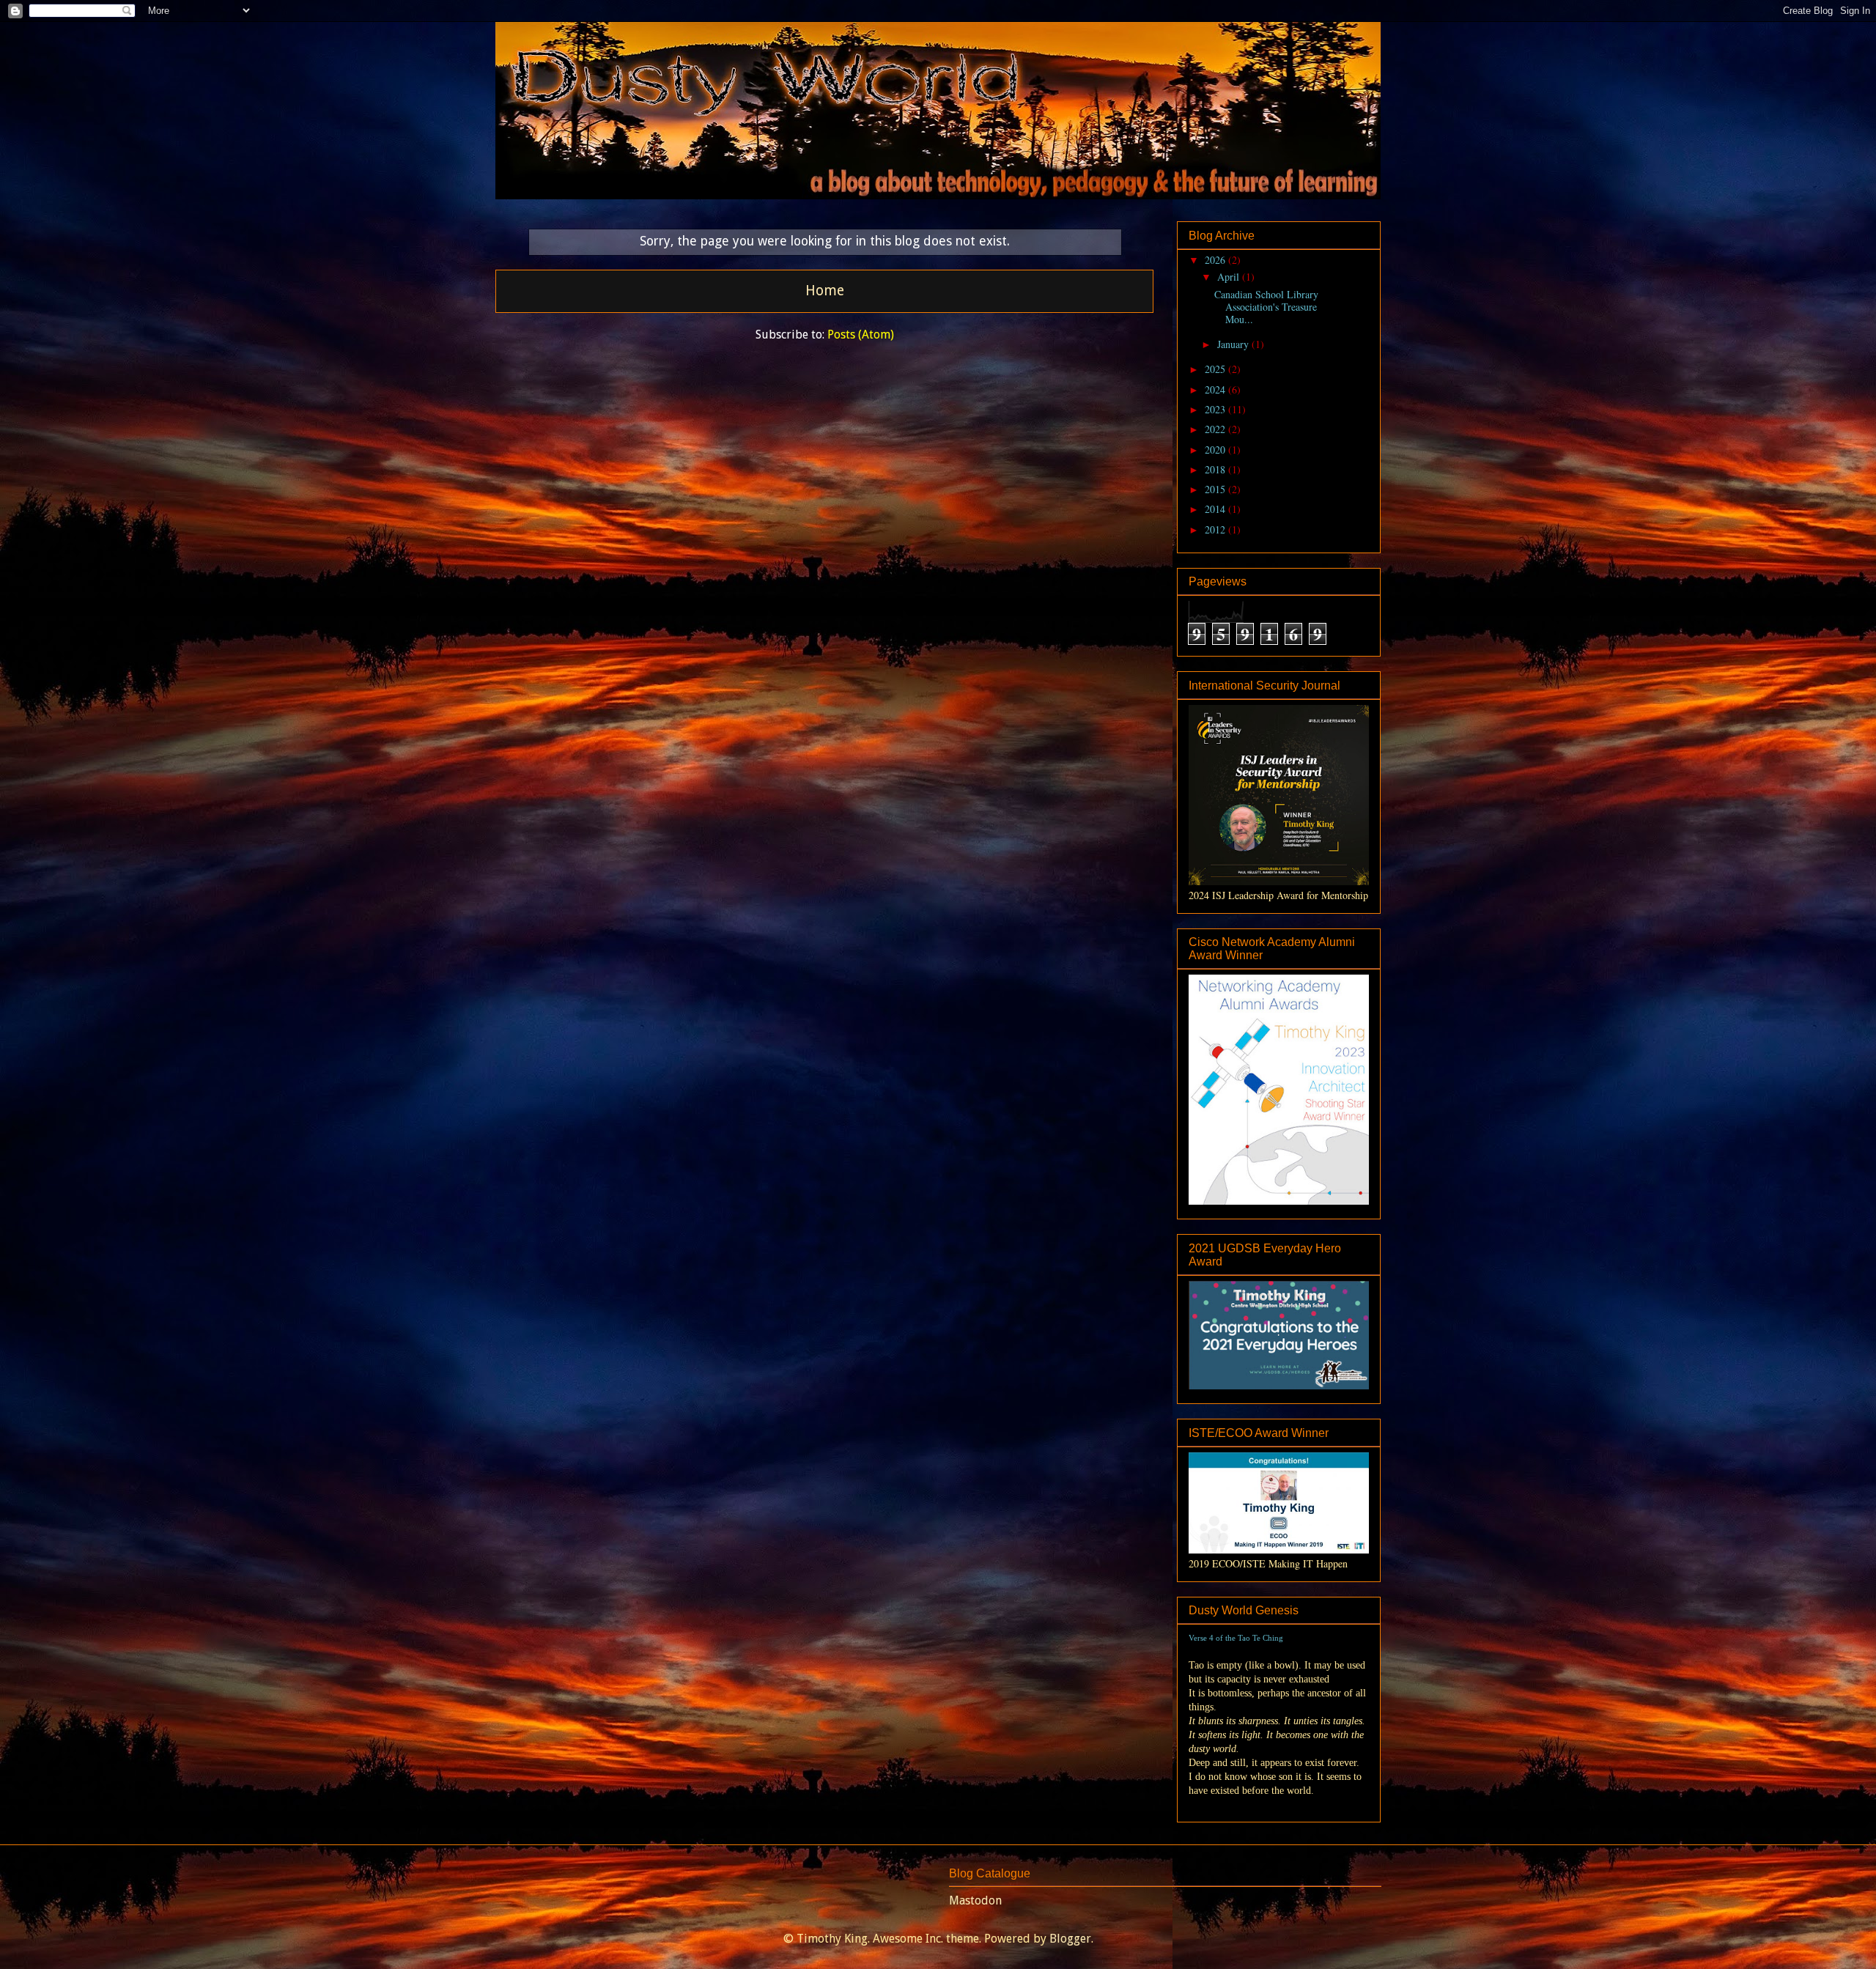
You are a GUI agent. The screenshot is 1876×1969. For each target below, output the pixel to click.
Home (825, 291)
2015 (1216, 489)
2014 (1216, 509)
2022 (1216, 429)
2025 (1216, 369)
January (1234, 344)
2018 (1216, 469)
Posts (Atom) (861, 335)
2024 (1216, 389)
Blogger (1070, 1939)
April (1230, 277)
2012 (1216, 529)
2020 (1216, 450)
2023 (1216, 409)
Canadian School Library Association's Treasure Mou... (1266, 307)
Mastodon (975, 1900)
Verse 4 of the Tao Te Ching (1236, 1638)
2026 (1216, 260)
